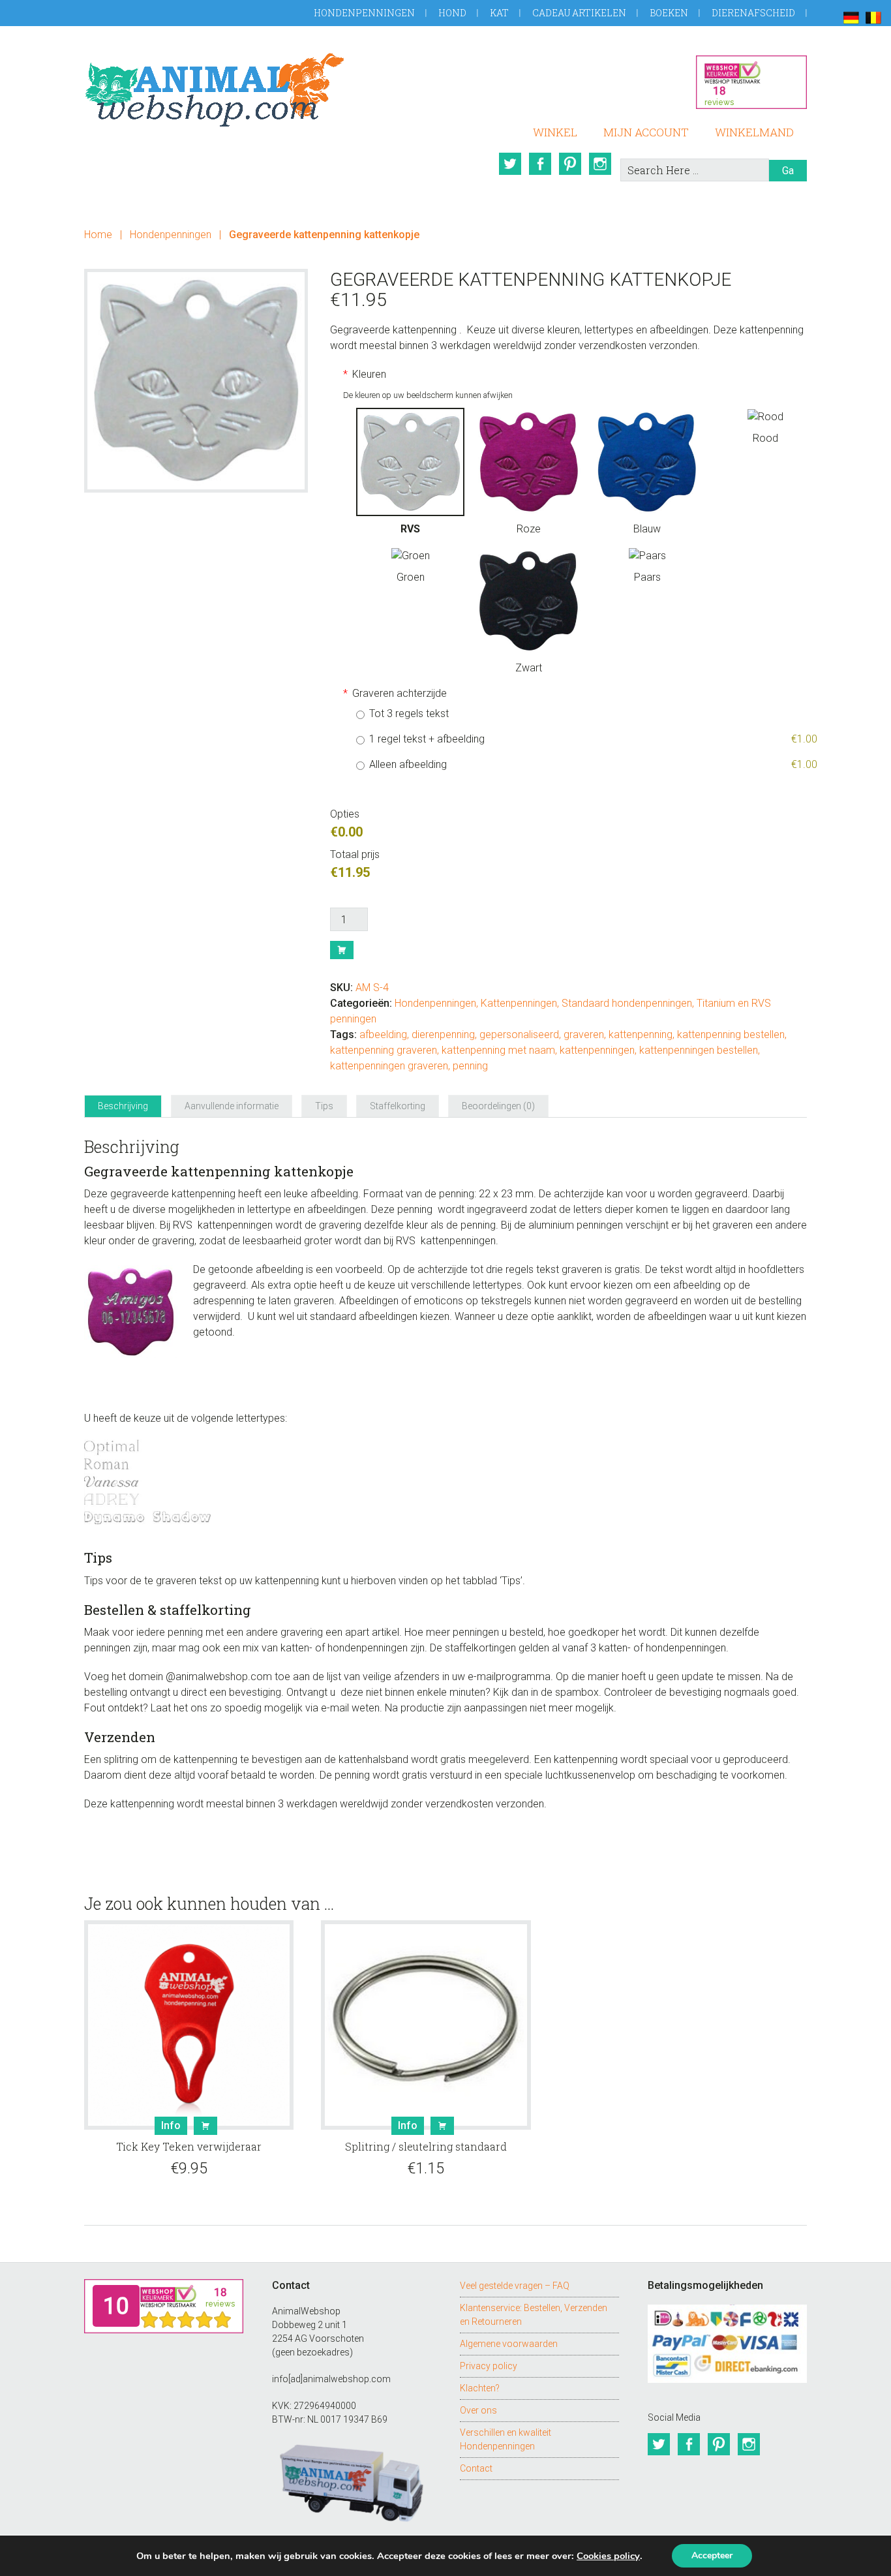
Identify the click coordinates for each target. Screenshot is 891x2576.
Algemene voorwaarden (509, 2344)
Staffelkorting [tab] (398, 1106)
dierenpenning (443, 1035)
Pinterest (570, 164)
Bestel (342, 950)
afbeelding (383, 1035)
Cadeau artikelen (579, 13)
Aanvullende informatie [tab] (232, 1106)
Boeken (669, 13)
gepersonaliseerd (519, 1035)
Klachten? (480, 2388)
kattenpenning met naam (498, 1050)
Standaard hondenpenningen (627, 1003)
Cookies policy (608, 2556)
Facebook (540, 164)
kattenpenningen (597, 1050)
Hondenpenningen (364, 13)
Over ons (478, 2410)
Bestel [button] (205, 2126)
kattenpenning (641, 1035)
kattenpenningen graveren (389, 1066)
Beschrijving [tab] (123, 1106)
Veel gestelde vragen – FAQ (515, 2286)
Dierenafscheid (753, 13)
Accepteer (712, 2555)
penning (470, 1066)
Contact (476, 2468)
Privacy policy (489, 2366)
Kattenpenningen (519, 1003)
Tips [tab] (324, 1106)
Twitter (510, 164)
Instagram (600, 164)
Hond (452, 13)
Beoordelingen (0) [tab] (498, 1106)
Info (171, 2125)
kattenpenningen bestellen (699, 1050)
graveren (584, 1035)
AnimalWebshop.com (215, 90)
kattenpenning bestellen (731, 1035)
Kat (499, 13)
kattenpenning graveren (384, 1050)
